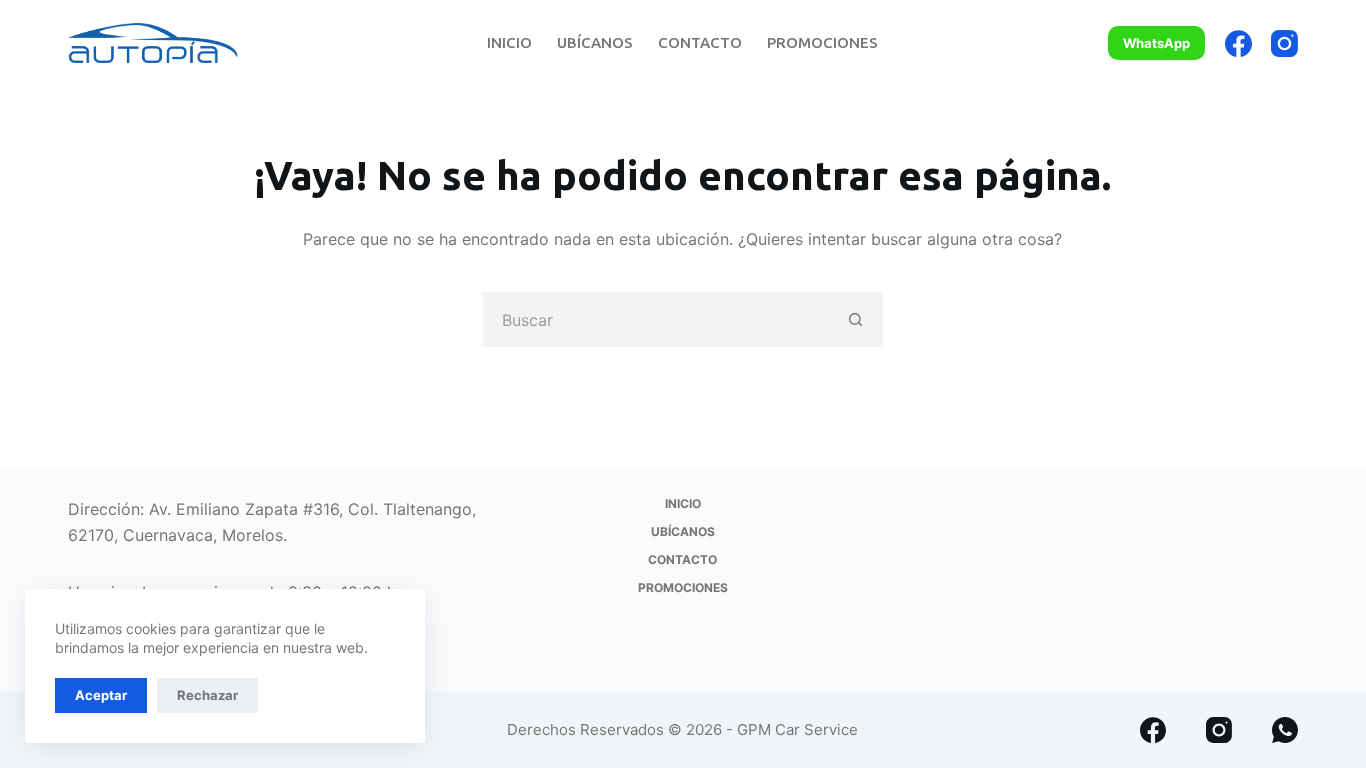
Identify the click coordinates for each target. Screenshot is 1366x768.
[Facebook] (1238, 43)
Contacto (700, 42)
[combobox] (656, 319)
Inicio (509, 42)
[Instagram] (1284, 43)
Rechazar (207, 695)
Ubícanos (595, 42)
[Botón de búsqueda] (855, 319)
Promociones (822, 42)
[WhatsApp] (1285, 730)
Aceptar (101, 695)
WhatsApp (1156, 43)
